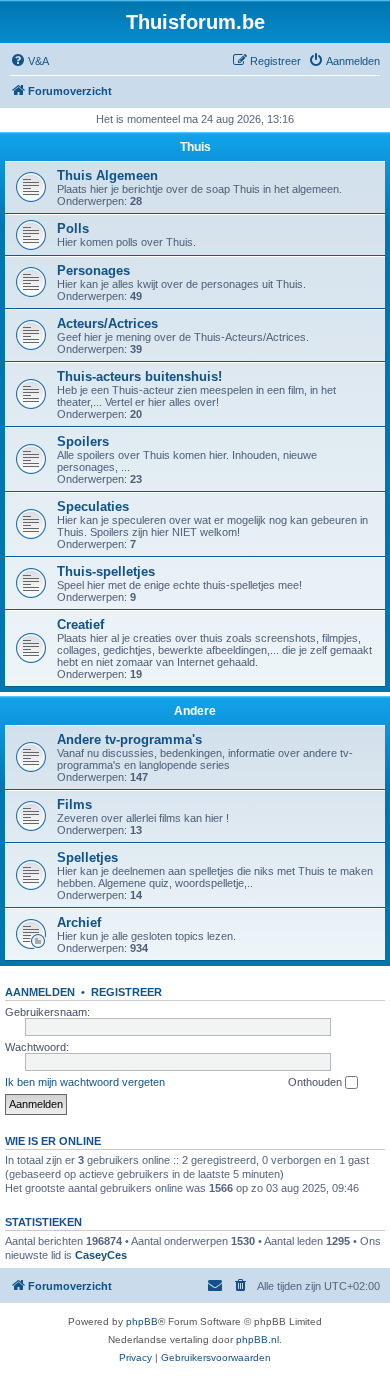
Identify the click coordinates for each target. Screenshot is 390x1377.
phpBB (142, 1321)
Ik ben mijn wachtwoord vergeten (85, 1082)
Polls (73, 228)
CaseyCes (101, 1255)
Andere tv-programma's (129, 739)
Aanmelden (40, 992)
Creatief (80, 624)
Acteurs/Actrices (107, 323)
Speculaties (93, 506)
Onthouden (316, 1082)
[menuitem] (29, 61)
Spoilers (83, 441)
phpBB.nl (257, 1339)
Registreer (126, 992)
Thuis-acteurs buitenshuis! (139, 376)
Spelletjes (87, 857)
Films (74, 804)
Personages (93, 270)
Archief (79, 922)
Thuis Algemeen (107, 175)
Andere (195, 711)
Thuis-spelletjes (106, 571)
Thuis (195, 147)
